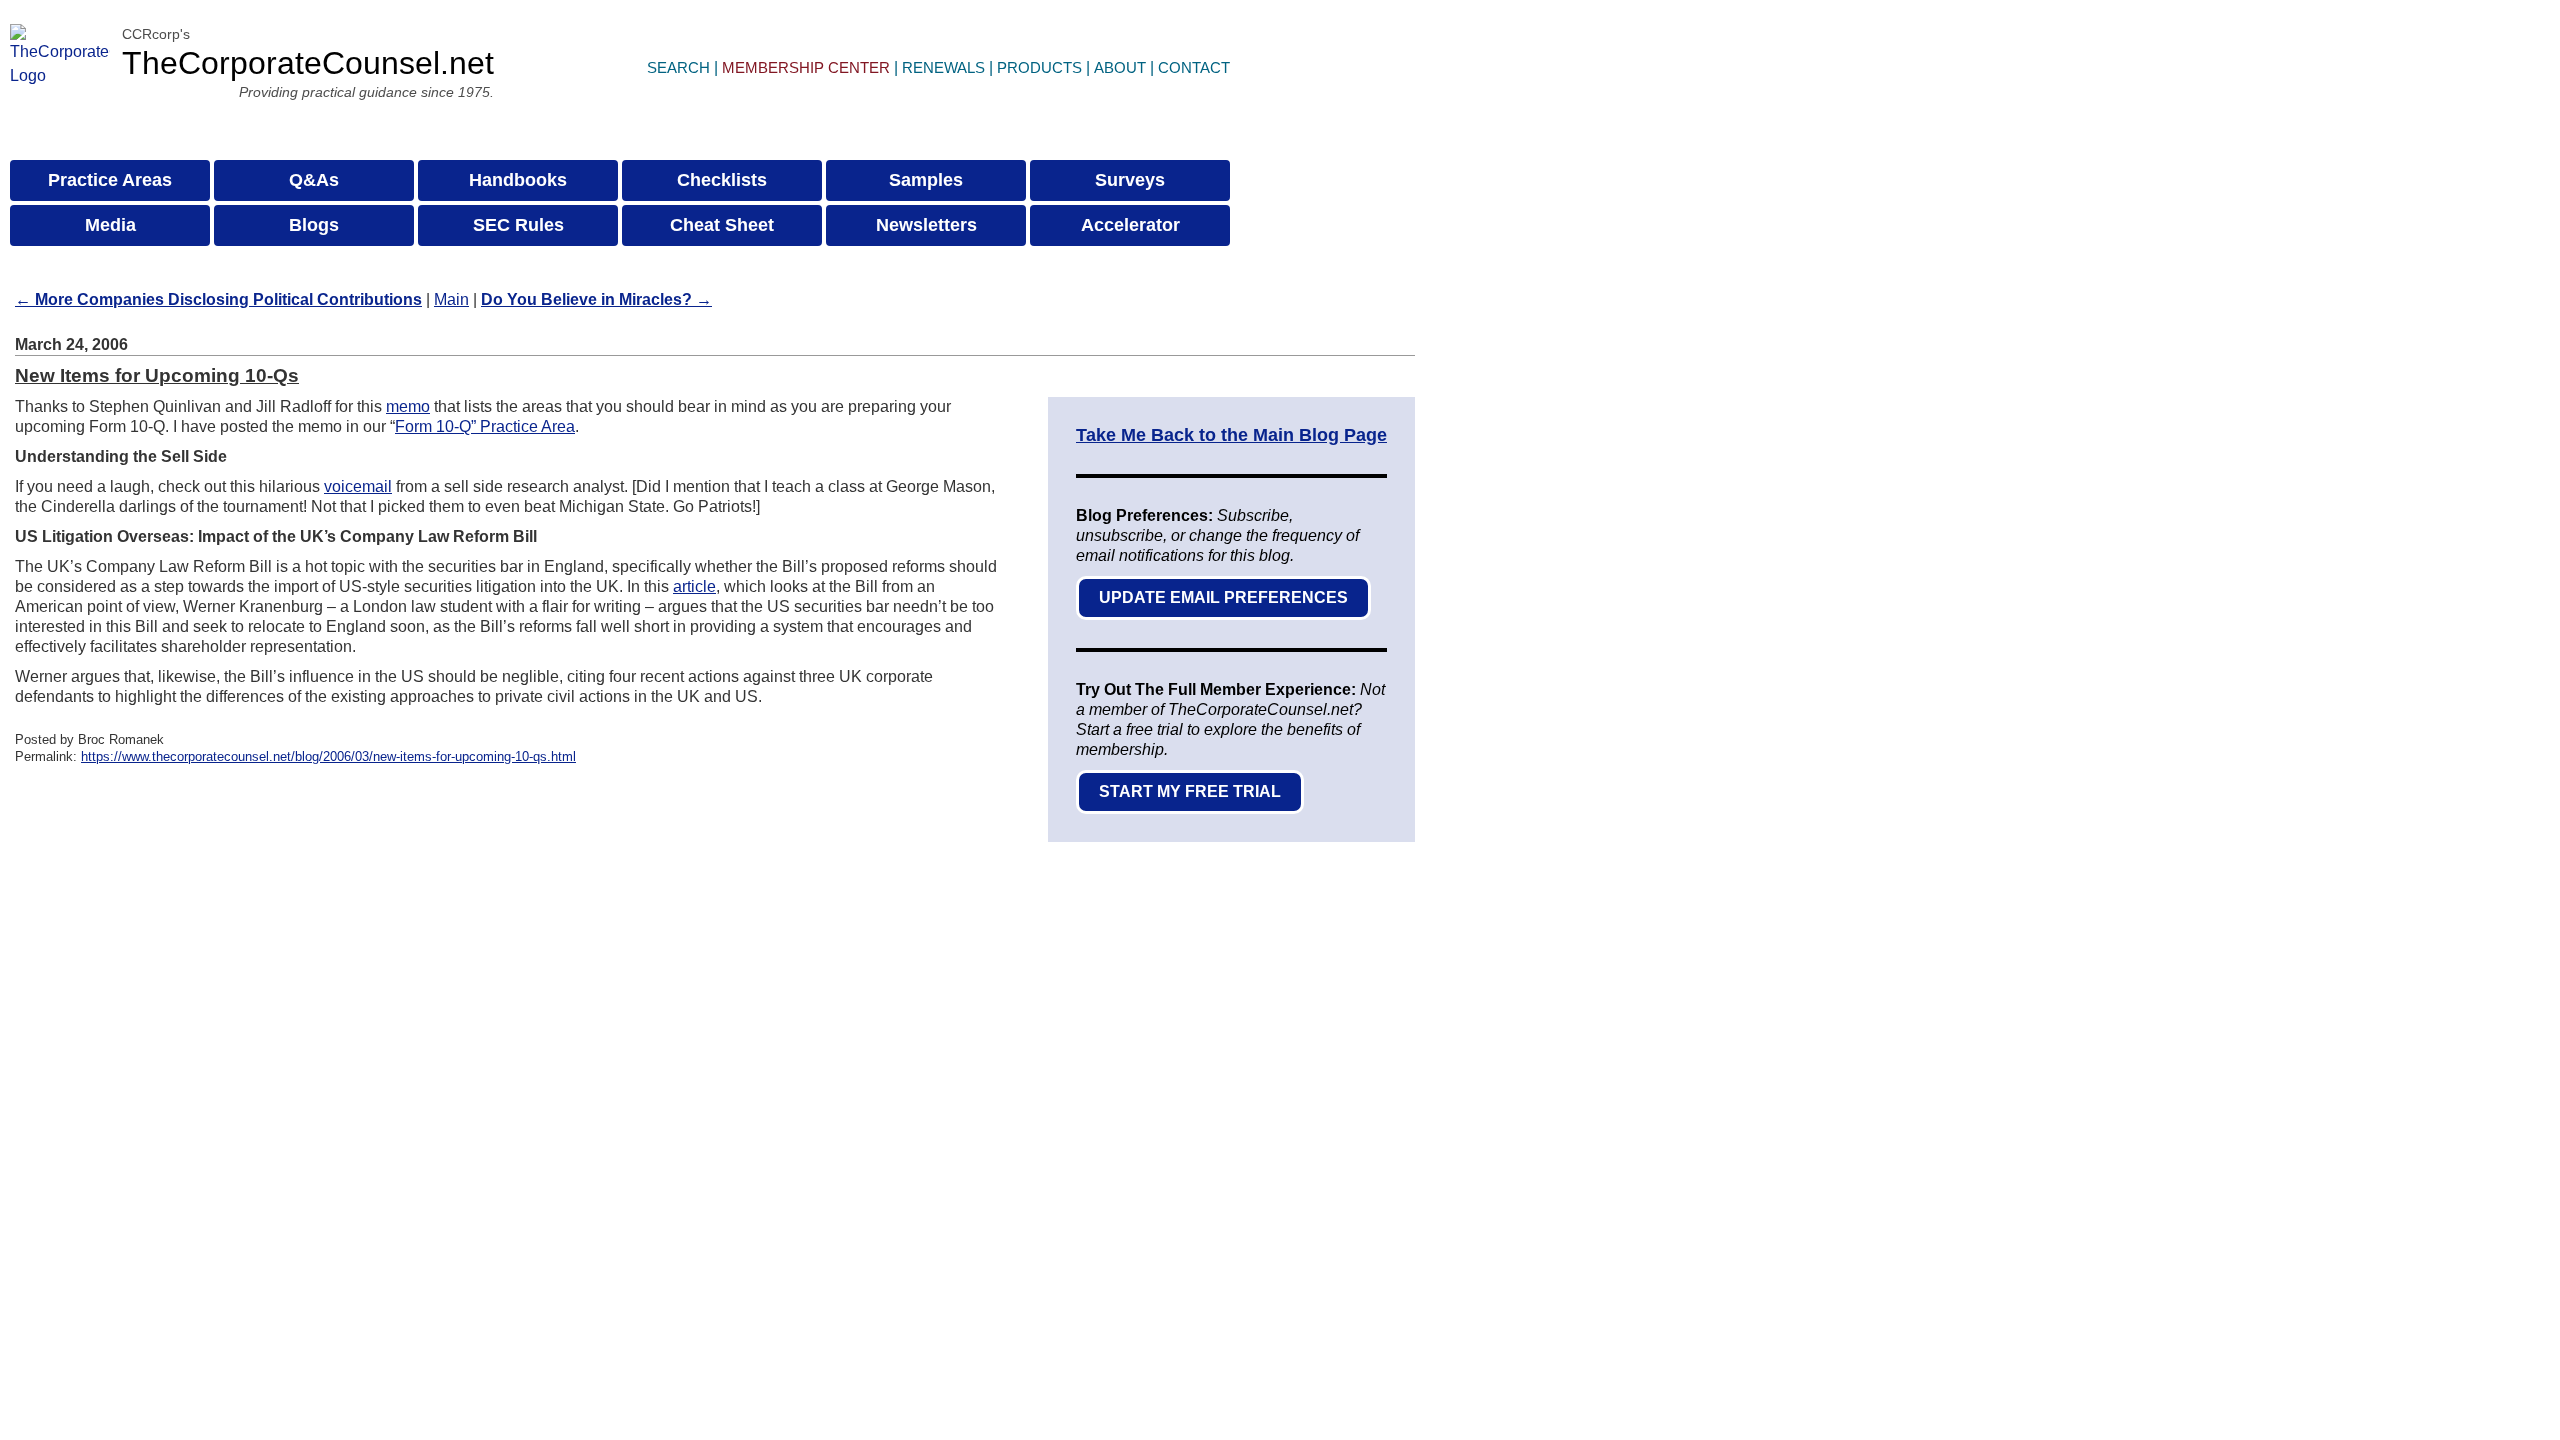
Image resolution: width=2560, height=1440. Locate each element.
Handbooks (518, 180)
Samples (926, 180)
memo (408, 406)
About (1120, 67)
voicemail (358, 486)
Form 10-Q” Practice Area (485, 426)
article (694, 586)
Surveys (1130, 180)
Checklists (722, 180)
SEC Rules (518, 225)
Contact (1194, 67)
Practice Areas (110, 180)
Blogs (314, 225)
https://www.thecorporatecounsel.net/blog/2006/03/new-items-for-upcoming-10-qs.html (328, 756)
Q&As (314, 180)
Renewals (943, 67)
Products (1039, 67)
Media (110, 225)
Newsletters (926, 225)
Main (451, 299)
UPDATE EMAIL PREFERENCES (1223, 597)
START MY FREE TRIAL (1190, 791)
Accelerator (1130, 225)
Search (678, 67)
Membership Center (806, 67)
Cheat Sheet (722, 225)
